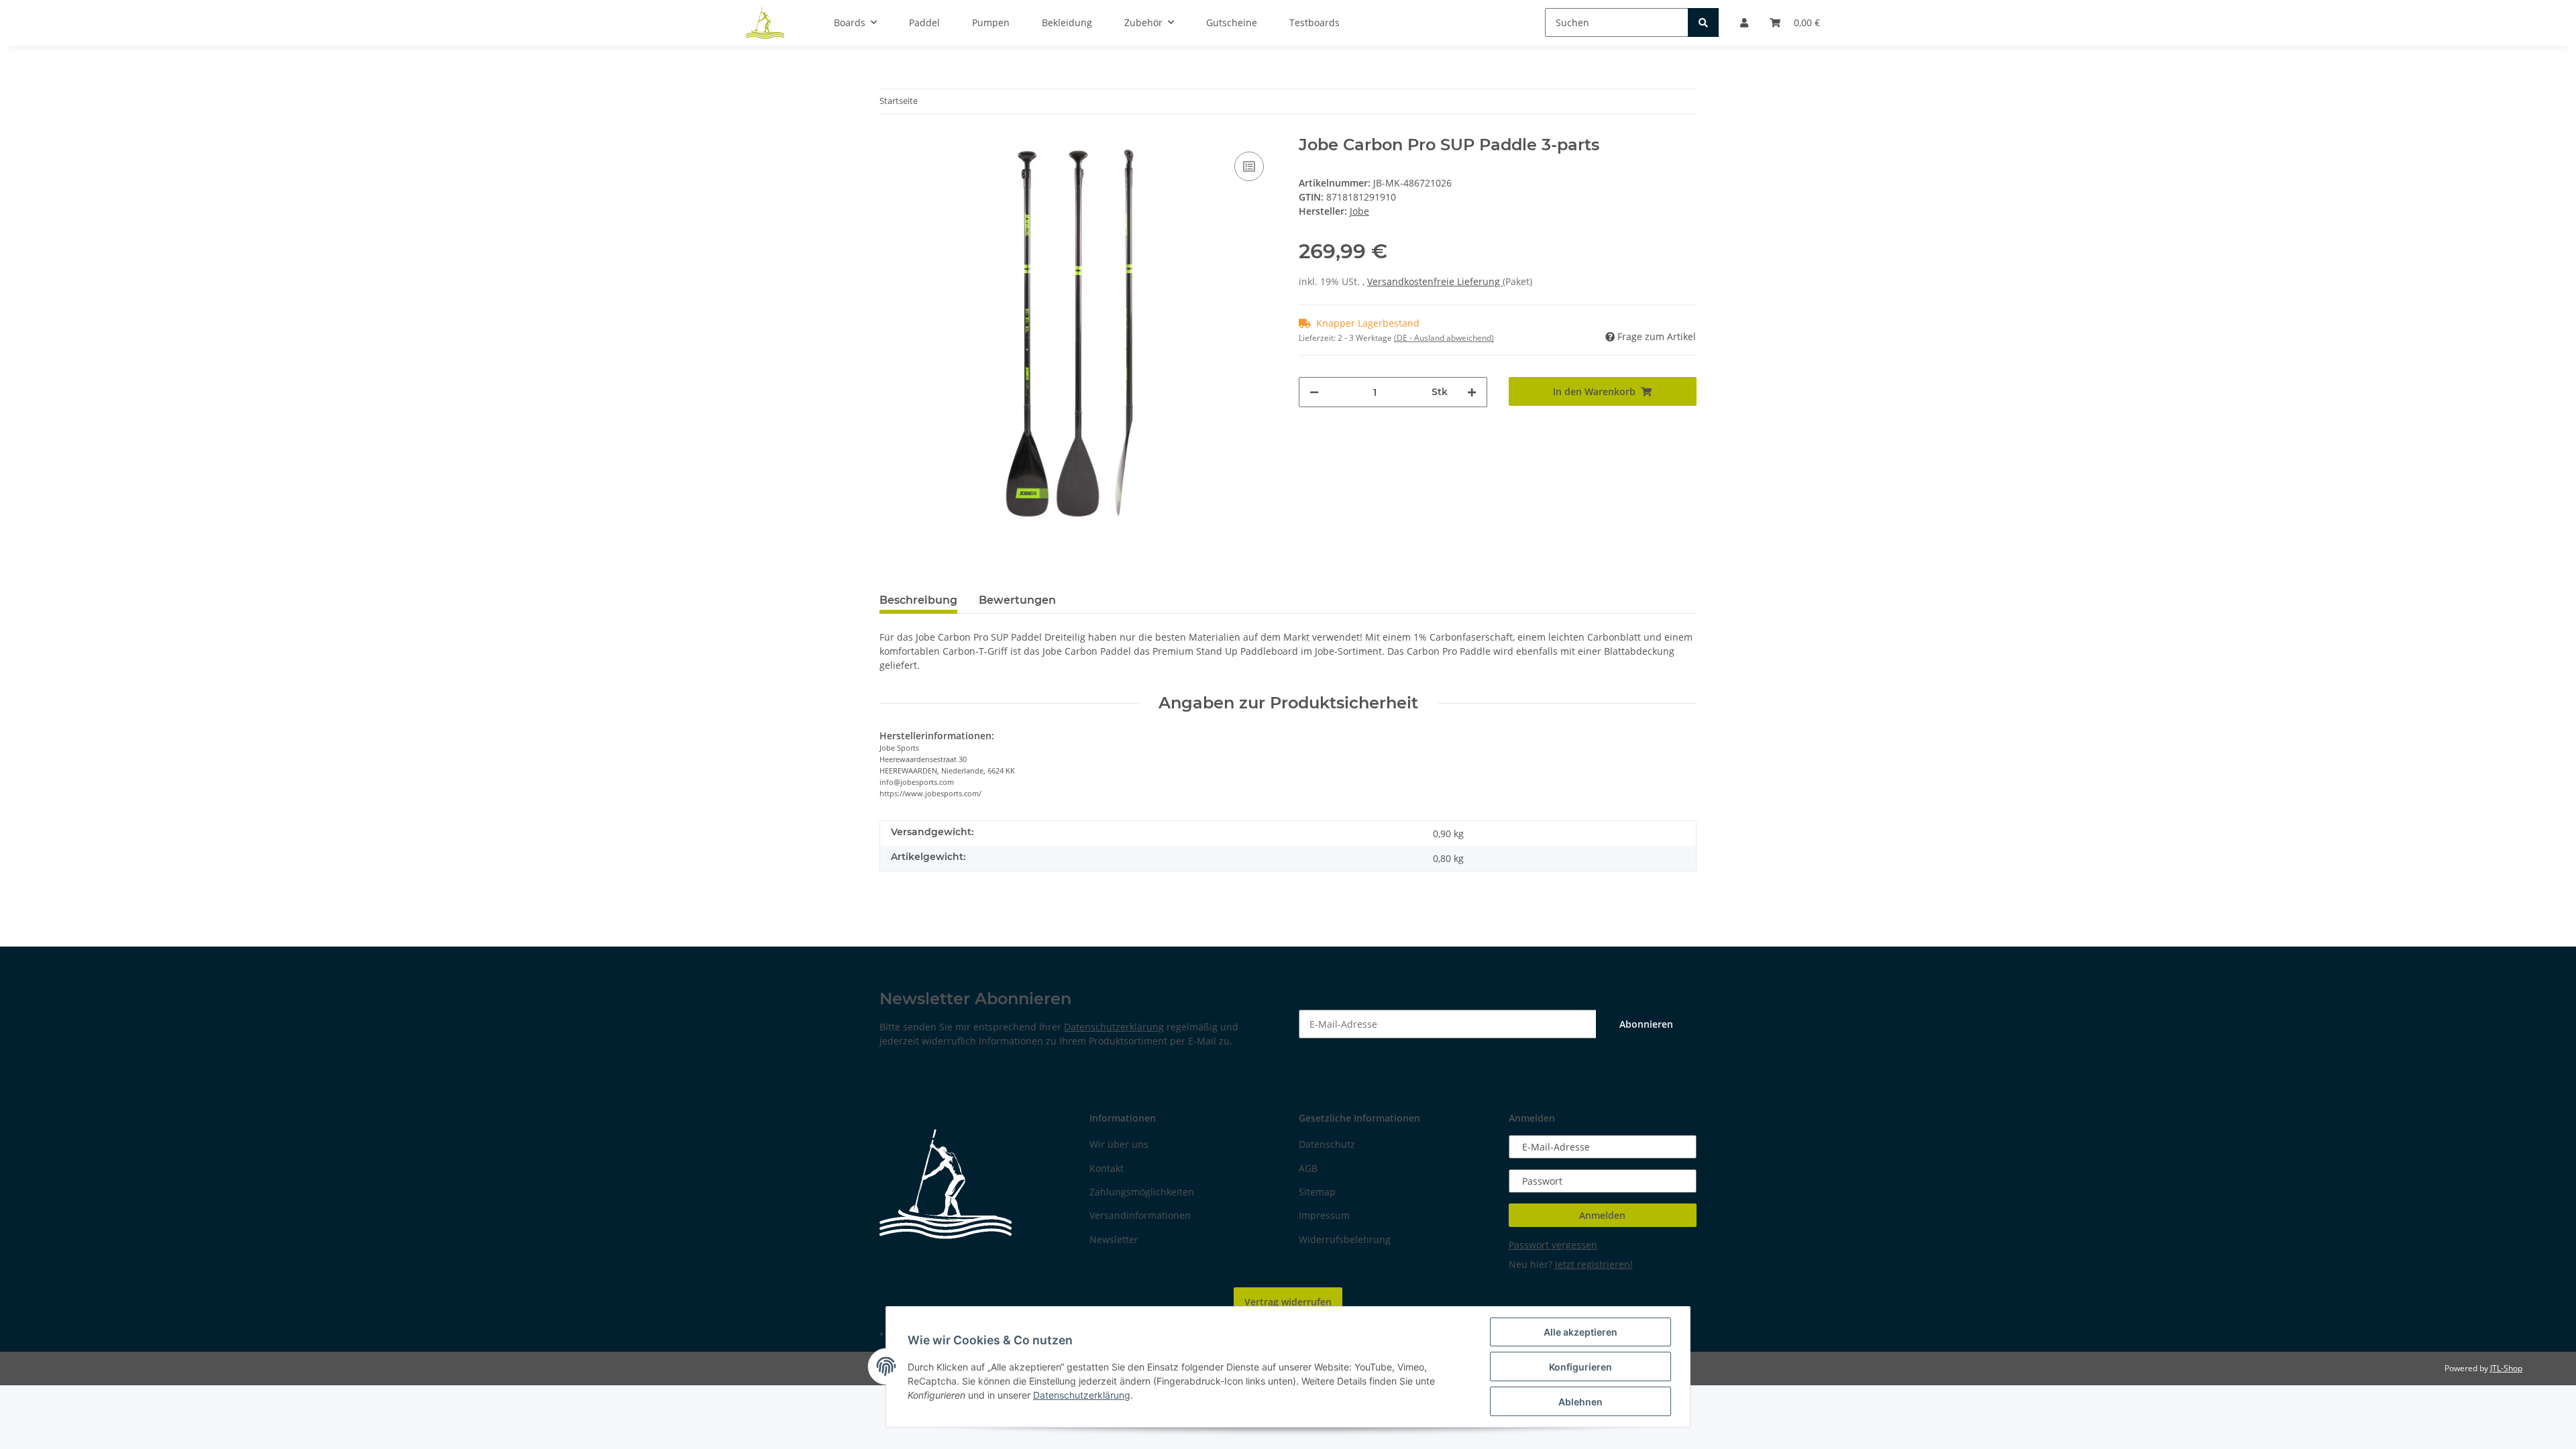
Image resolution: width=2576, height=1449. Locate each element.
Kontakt (1107, 1168)
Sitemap (1317, 1192)
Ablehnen (1580, 1402)
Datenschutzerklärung (1114, 1027)
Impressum (1324, 1215)
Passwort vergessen (1553, 1245)
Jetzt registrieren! (1594, 1264)
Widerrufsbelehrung (1345, 1239)
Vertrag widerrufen (1288, 1302)
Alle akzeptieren (1580, 1332)
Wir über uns (1119, 1144)
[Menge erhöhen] (1472, 392)
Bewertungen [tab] (1017, 600)
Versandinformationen (1140, 1215)
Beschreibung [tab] (918, 600)
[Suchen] (1703, 22)
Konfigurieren (1580, 1367)
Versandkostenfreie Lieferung (1435, 281)
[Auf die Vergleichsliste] (1249, 166)
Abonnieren (1646, 1024)
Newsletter (1114, 1239)
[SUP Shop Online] (765, 23)
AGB (1308, 1168)
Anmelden (1602, 1215)
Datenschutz (1327, 1144)
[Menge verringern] (1314, 392)
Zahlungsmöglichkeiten (1142, 1192)
